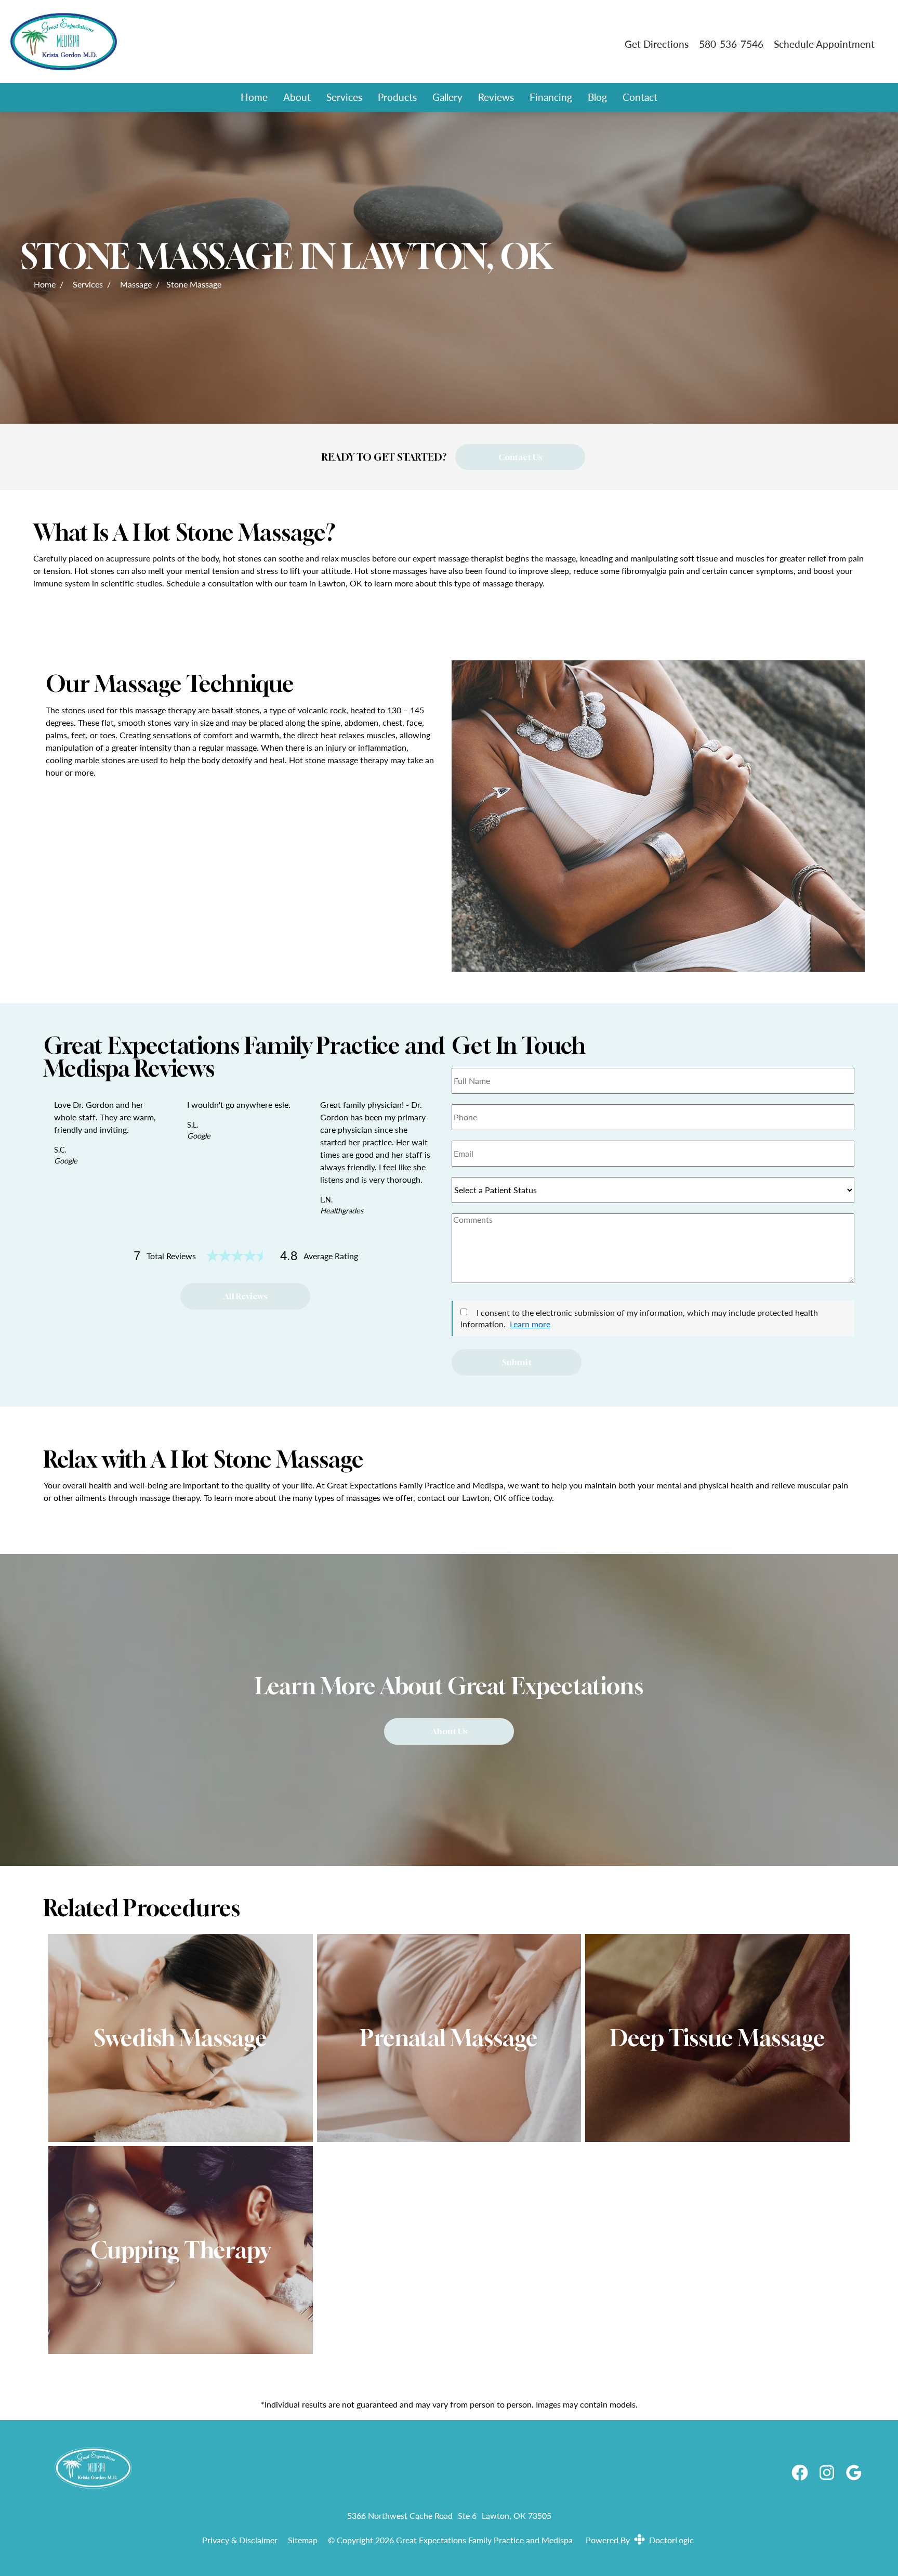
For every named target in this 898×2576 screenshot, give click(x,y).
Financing (551, 97)
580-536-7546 (731, 44)
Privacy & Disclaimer (240, 2540)
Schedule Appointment (824, 44)
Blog (597, 97)
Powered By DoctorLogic (640, 2540)
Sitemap (303, 2540)
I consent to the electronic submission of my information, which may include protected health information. (639, 1318)
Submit (517, 1362)
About (297, 97)
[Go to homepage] (305, 44)
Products (397, 97)
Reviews (496, 97)
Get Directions (657, 44)
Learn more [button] (530, 1324)
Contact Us (520, 457)
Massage (136, 284)
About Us (449, 1731)
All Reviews (245, 1296)
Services (344, 97)
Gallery (447, 97)
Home (254, 97)
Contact (640, 97)
